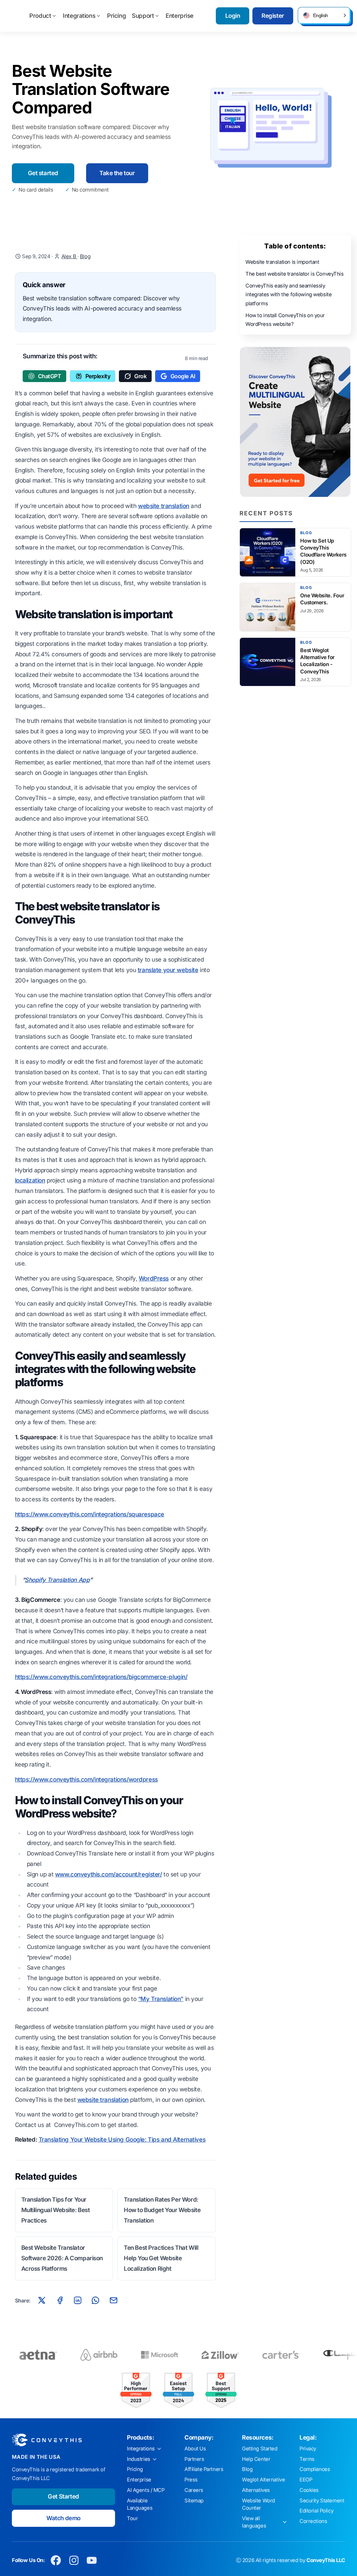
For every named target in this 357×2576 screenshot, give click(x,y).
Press (191, 2480)
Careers (194, 2490)
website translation (164, 506)
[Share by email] (113, 2300)
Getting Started (260, 2449)
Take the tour (117, 173)
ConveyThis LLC (326, 2560)
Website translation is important (282, 262)
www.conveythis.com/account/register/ (109, 1874)
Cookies (309, 2490)
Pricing (116, 16)
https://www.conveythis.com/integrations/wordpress (86, 1779)
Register (273, 16)
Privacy (308, 2449)
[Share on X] (42, 2300)
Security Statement (322, 2501)
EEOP (306, 2480)
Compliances (315, 2469)
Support (143, 16)
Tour (132, 2518)
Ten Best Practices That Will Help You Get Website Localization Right (161, 2258)
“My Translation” (161, 1999)
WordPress (154, 1278)
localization (30, 1180)
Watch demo (63, 2518)
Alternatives (256, 2490)
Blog (85, 256)
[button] (324, 15)
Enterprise (180, 16)
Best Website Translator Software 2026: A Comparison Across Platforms (62, 2258)
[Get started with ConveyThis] (295, 422)
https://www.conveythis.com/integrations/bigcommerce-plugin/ (101, 1677)
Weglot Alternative (263, 2480)
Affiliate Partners (204, 2469)
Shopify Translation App (57, 1580)
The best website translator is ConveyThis (295, 274)
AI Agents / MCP (146, 2490)
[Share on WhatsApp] (96, 2300)
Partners (194, 2459)
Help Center (256, 2459)
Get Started (63, 2496)
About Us (195, 2449)
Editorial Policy (316, 2511)
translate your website (168, 970)
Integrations (79, 16)
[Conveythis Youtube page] (92, 2560)
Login (233, 16)
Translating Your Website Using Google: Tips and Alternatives (122, 2140)
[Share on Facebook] (60, 2300)
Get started (43, 173)
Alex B (69, 256)
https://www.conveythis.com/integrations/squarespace (90, 1514)
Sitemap (194, 2501)
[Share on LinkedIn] (78, 2300)
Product (40, 16)
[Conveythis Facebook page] (56, 2560)
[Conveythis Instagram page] (74, 2560)
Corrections (313, 2521)
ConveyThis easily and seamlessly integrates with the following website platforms (288, 295)
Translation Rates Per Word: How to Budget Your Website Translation (162, 2210)
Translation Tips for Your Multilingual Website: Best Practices (56, 2210)
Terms (307, 2459)
